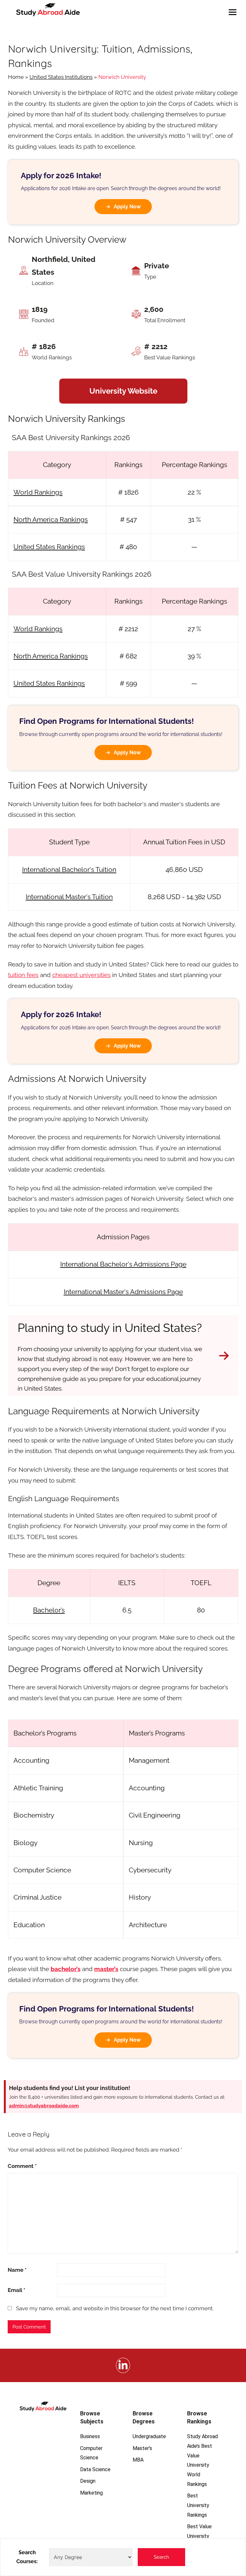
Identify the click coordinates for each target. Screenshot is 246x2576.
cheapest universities (81, 975)
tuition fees (23, 975)
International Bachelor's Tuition (69, 870)
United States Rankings (49, 547)
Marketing (91, 2493)
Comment (22, 2166)
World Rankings (38, 492)
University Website (123, 391)
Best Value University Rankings (199, 2536)
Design (88, 2481)
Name (17, 2270)
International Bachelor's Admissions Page (123, 1264)
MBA (138, 2460)
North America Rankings (51, 519)
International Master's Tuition (69, 897)
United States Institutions (61, 77)
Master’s (142, 2448)
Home (16, 77)
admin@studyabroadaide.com (44, 2106)
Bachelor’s (49, 1610)
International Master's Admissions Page (123, 1292)
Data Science (95, 2469)
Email (16, 2290)
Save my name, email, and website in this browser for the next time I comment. (115, 2308)
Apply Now (127, 207)
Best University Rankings (198, 2505)
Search (161, 2557)
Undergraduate (149, 2436)
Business (90, 2436)
